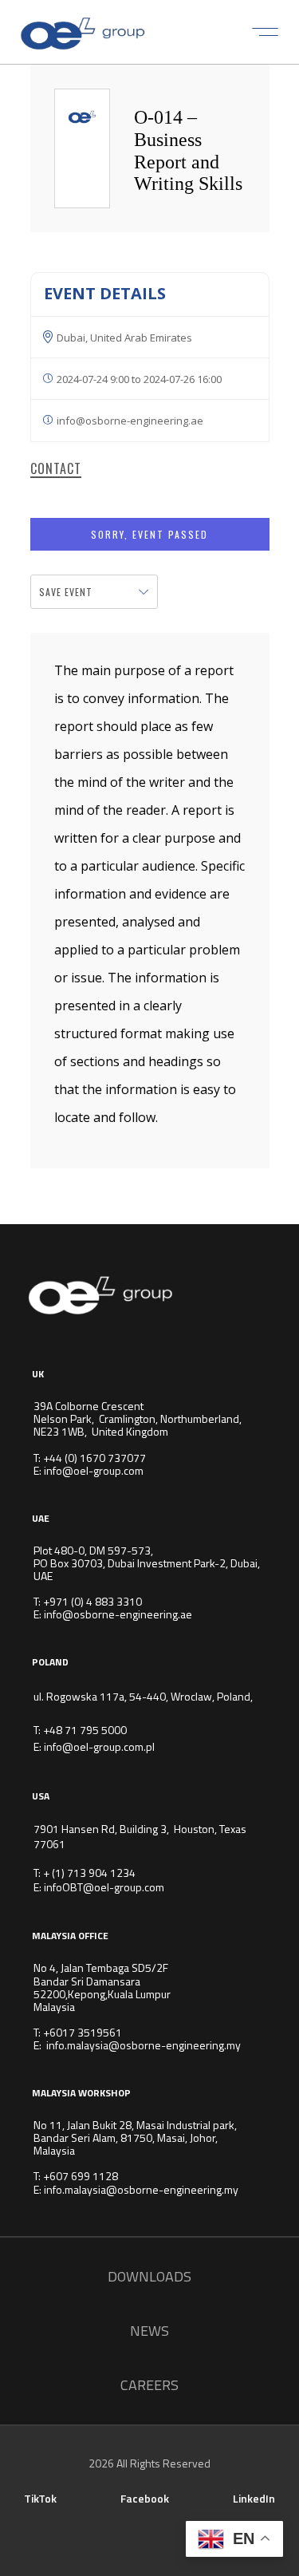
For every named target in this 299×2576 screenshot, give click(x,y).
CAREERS (149, 2385)
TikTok (40, 2498)
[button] (265, 32)
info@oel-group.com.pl (99, 1746)
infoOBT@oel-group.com (104, 1887)
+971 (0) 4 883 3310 (92, 1601)
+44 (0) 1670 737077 (94, 1458)
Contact (56, 469)
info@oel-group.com (94, 1470)
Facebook (145, 2498)
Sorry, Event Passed (149, 534)
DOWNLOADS (149, 2276)
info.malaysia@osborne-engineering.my (144, 2045)
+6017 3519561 (83, 2032)
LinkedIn (254, 2498)
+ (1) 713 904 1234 (89, 1873)
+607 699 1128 (81, 2176)
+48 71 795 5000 (85, 1730)
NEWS (149, 2331)
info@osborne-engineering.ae (118, 1614)
